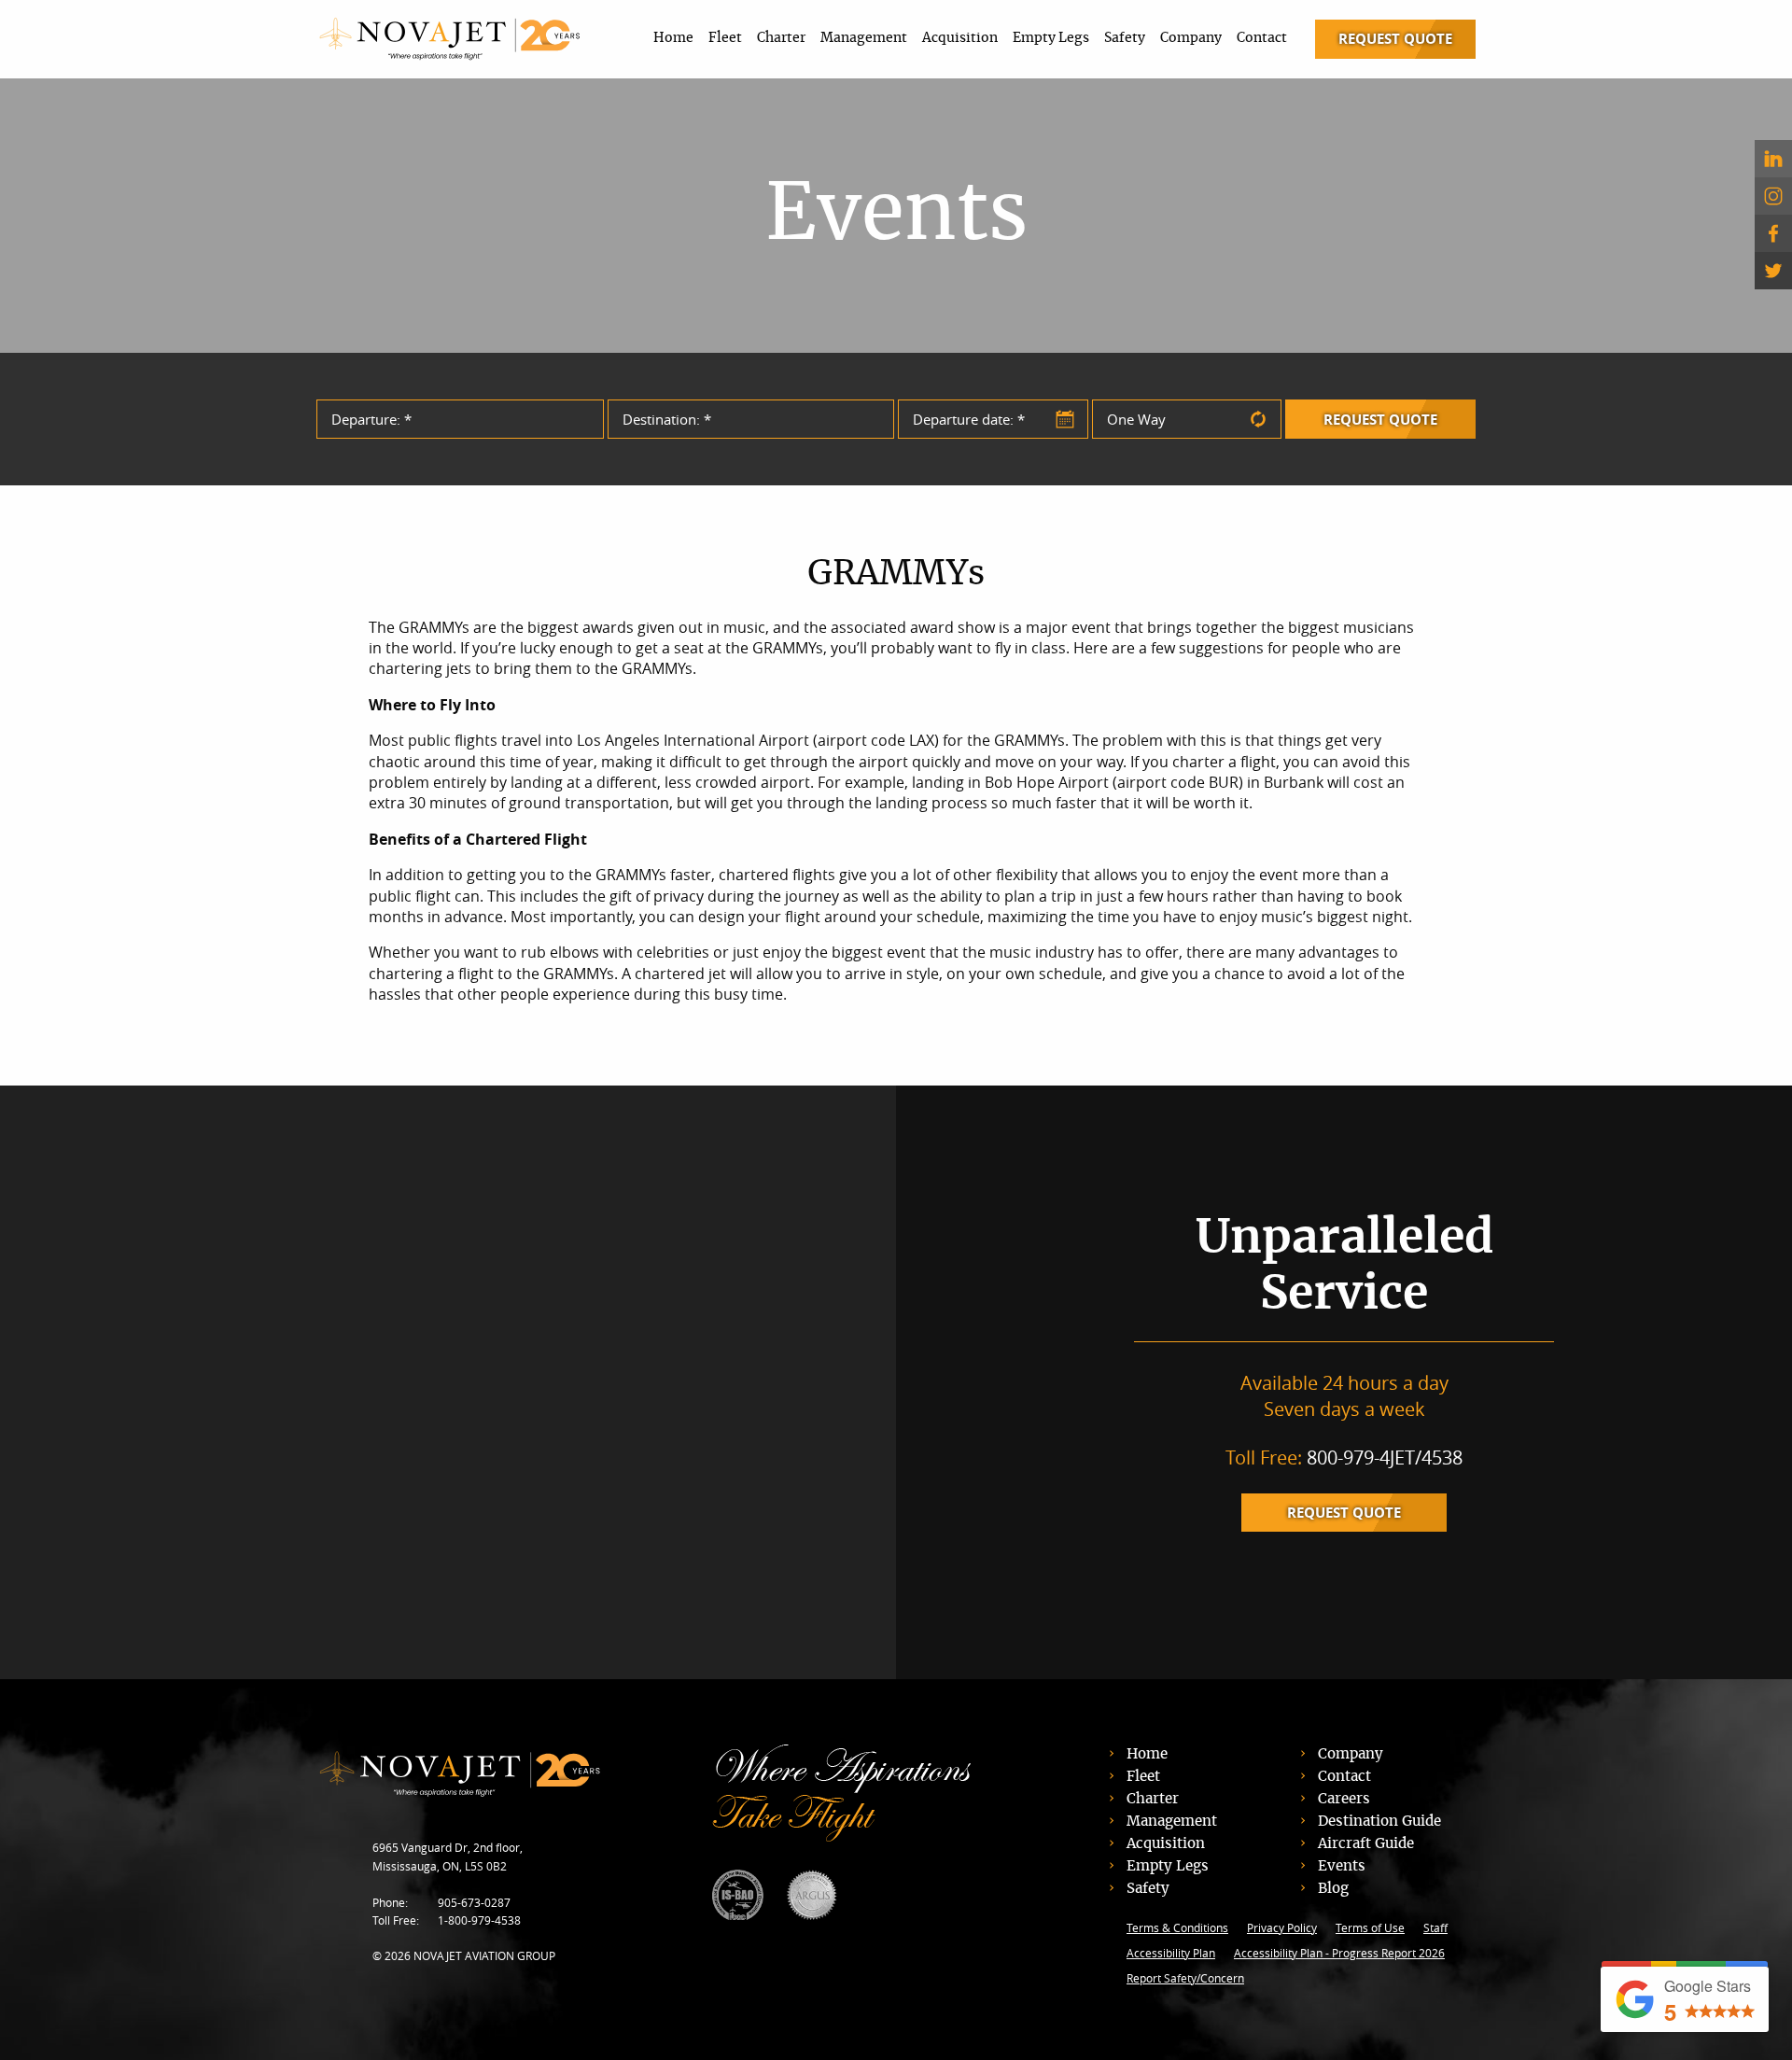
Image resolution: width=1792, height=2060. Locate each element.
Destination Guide (1379, 1822)
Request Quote (1395, 39)
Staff (1435, 1927)
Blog (1333, 1889)
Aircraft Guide (1366, 1844)
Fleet (725, 38)
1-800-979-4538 (479, 1920)
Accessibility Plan (1171, 1953)
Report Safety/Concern (1185, 1978)
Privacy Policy (1282, 1927)
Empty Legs (1051, 38)
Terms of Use (1370, 1927)
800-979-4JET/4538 (1385, 1457)
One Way (1136, 419)
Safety (1125, 38)
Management (864, 38)
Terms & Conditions (1177, 1927)
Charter (781, 38)
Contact (1262, 38)
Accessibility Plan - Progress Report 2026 (1339, 1953)
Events (1342, 1866)
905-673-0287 (474, 1902)
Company (1191, 38)
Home (673, 38)
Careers (1344, 1799)
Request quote (1344, 1513)
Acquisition (960, 38)
